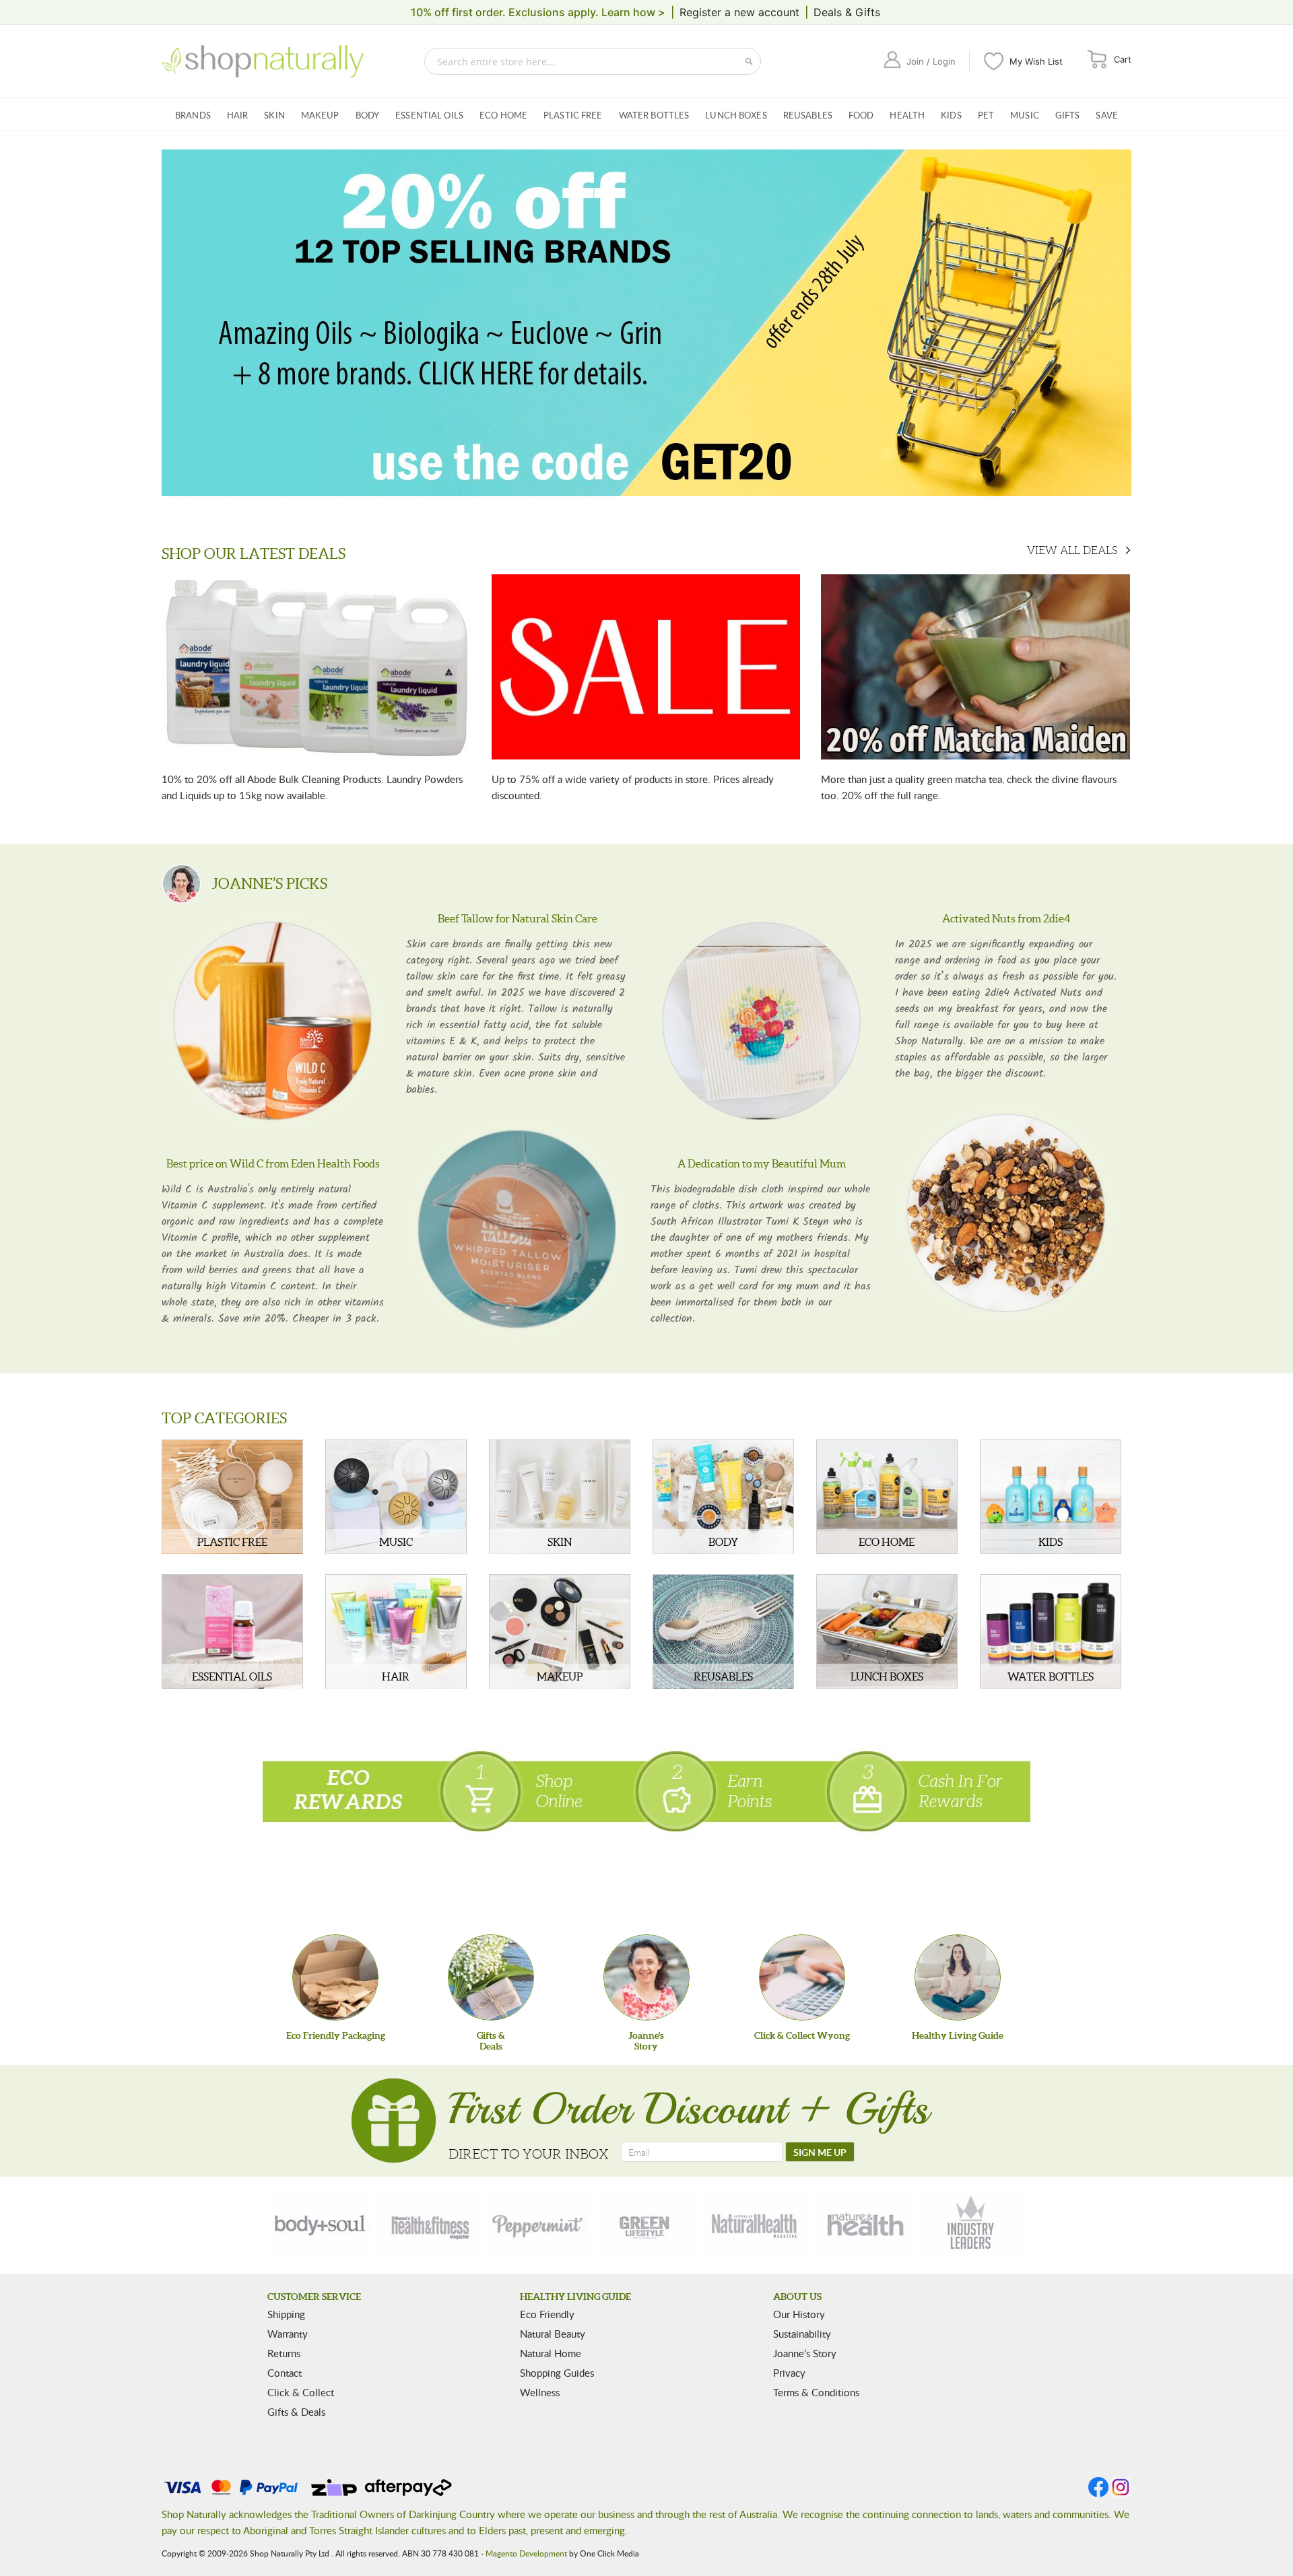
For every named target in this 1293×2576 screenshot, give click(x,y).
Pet (986, 115)
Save (1107, 115)
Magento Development (526, 2553)
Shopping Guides (557, 2373)
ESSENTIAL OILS (232, 1676)
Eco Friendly (547, 2314)
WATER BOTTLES (1051, 1676)
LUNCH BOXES (887, 1676)
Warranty (288, 2334)
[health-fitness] (430, 2224)
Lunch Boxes (736, 115)
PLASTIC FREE (232, 1542)
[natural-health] (755, 2224)
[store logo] (263, 61)
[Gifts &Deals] (491, 1977)
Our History (799, 2314)
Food (861, 115)
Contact (285, 2373)
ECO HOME (887, 1542)
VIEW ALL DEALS (1072, 550)
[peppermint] (538, 2224)
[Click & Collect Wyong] (802, 1977)
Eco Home (503, 115)
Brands (193, 115)
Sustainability (802, 2334)
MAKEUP (560, 1676)
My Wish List (1036, 61)
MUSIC (396, 1542)
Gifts (1068, 115)
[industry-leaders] (972, 2224)
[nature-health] (863, 2224)
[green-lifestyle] (646, 2224)
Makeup (320, 115)
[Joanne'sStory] (646, 1977)
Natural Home (551, 2353)
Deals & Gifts (847, 12)
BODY (723, 1542)
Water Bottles (654, 115)
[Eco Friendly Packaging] (335, 1977)
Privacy (789, 2373)
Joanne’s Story (805, 2353)
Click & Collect (301, 2392)
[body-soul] (321, 2224)
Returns (284, 2353)
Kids (951, 115)
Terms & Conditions (816, 2392)
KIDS (1051, 1542)
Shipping (286, 2314)
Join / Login (931, 61)
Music (1025, 115)
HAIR (396, 1676)
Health (907, 115)
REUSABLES (723, 1676)
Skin (274, 115)
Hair (238, 115)
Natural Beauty (553, 2334)
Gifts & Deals (296, 2412)
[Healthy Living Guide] (958, 1977)
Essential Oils (429, 115)
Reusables (808, 115)
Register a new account (739, 12)
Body (368, 115)
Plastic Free (573, 115)
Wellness (540, 2392)
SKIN (560, 1542)
